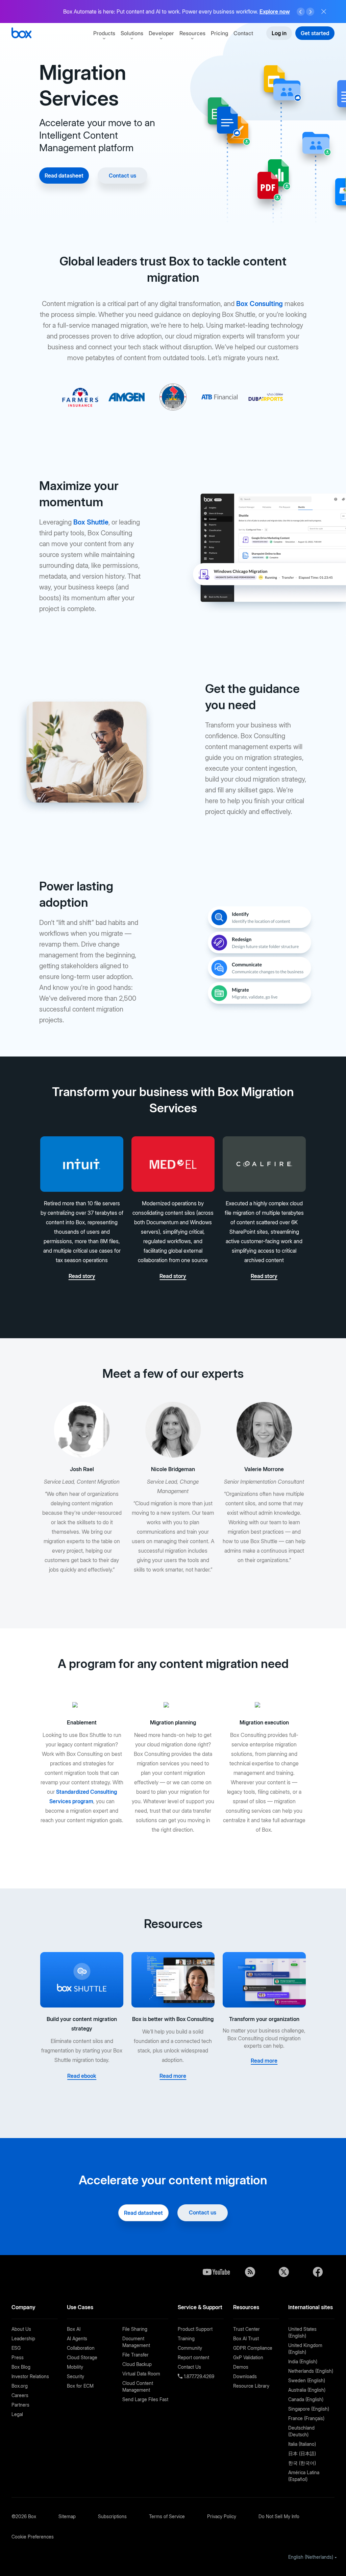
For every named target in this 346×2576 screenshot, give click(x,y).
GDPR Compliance (253, 2348)
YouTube (216, 2272)
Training (186, 2338)
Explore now (275, 11)
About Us (21, 2329)
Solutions (132, 33)
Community (190, 2348)
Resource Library (251, 2386)
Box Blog (21, 2367)
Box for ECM (80, 2386)
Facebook (318, 2272)
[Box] (21, 34)
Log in (279, 33)
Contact (243, 33)
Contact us (122, 176)
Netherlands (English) (311, 2371)
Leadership (23, 2338)
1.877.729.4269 (198, 2376)
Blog (250, 2272)
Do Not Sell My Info (279, 2516)
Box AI (74, 2329)
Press (18, 2357)
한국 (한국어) (302, 2463)
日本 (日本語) (302, 2453)
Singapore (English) (309, 2409)
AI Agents (77, 2338)
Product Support (195, 2329)
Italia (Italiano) (302, 2444)
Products (104, 33)
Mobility (75, 2367)
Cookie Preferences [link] (33, 2537)
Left (301, 12)
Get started (315, 33)
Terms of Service (167, 2516)
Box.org (20, 2386)
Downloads (245, 2376)
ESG (16, 2348)
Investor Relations (30, 2376)
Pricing (219, 33)
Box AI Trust (246, 2338)
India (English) (303, 2361)
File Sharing (135, 2329)
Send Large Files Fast (145, 2399)
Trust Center (246, 2329)
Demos (241, 2367)
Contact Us (189, 2367)
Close (324, 11)
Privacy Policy (222, 2516)
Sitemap (67, 2516)
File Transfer (135, 2355)
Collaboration (81, 2348)
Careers (20, 2395)
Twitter (284, 2272)
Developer (161, 33)
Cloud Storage (82, 2357)
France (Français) (306, 2418)
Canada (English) (306, 2399)
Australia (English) (307, 2390)
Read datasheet (64, 176)
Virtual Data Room (141, 2374)
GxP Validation (248, 2357)
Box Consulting (259, 304)
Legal (17, 2414)
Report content (193, 2357)
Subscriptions (112, 2516)
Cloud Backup (137, 2364)
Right (310, 12)
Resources (192, 33)
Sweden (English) (307, 2380)
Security (76, 2376)
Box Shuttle (91, 522)
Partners (20, 2405)
